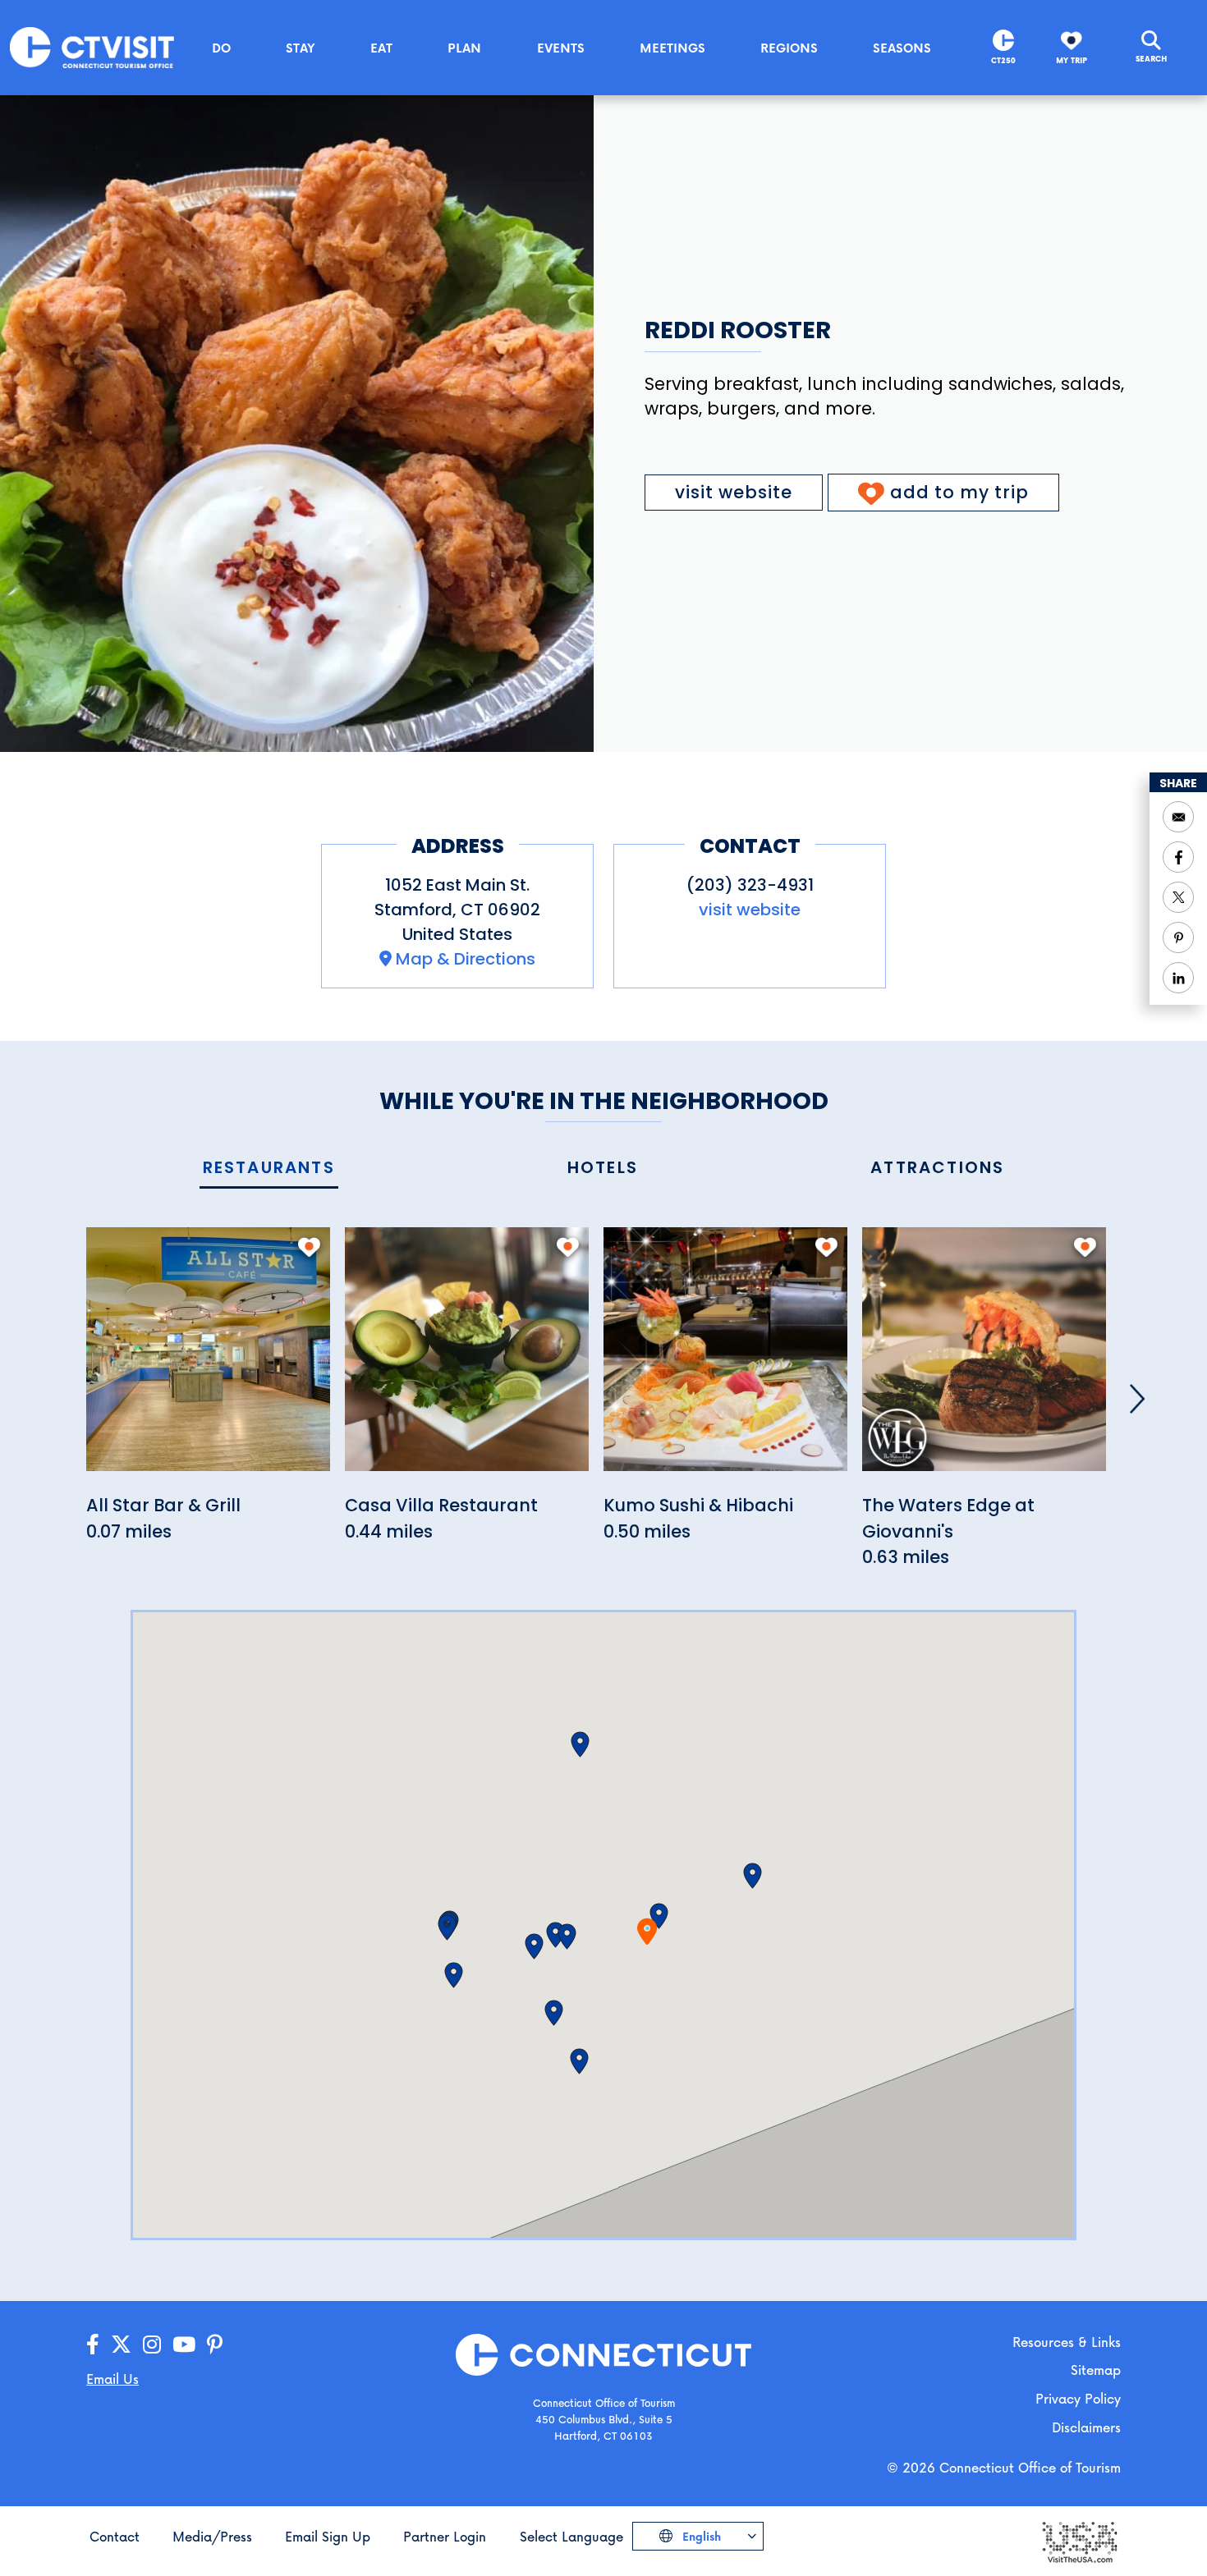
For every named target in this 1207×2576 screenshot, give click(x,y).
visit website (734, 492)
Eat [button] (381, 48)
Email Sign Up (328, 2536)
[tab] (269, 1169)
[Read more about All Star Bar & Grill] (208, 1358)
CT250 (1003, 60)
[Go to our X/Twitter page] (121, 2345)
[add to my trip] (309, 1247)
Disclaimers (1086, 2427)
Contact (115, 2536)
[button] (659, 1916)
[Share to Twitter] (1178, 897)
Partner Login (445, 2536)
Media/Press (212, 2536)
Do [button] (221, 48)
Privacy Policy (1078, 2398)
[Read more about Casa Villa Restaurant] (467, 1358)
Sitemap (1096, 2370)
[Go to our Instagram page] (152, 2345)
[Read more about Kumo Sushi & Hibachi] (725, 1358)
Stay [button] (301, 48)
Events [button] (561, 48)
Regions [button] (789, 48)
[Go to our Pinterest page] (215, 2345)
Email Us (112, 2379)
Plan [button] (464, 48)
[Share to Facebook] (1178, 857)
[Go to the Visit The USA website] (1079, 2541)
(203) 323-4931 (750, 885)
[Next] (1137, 1399)
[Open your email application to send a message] (1178, 817)
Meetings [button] (672, 48)
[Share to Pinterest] (1178, 937)
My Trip (1072, 60)
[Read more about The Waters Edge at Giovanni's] (984, 1358)
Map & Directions (466, 959)
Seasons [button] (902, 48)
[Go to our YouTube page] (184, 2345)
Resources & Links (1067, 2342)
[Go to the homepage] (92, 46)
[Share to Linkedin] (1178, 978)
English (700, 2536)
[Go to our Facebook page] (93, 2345)
